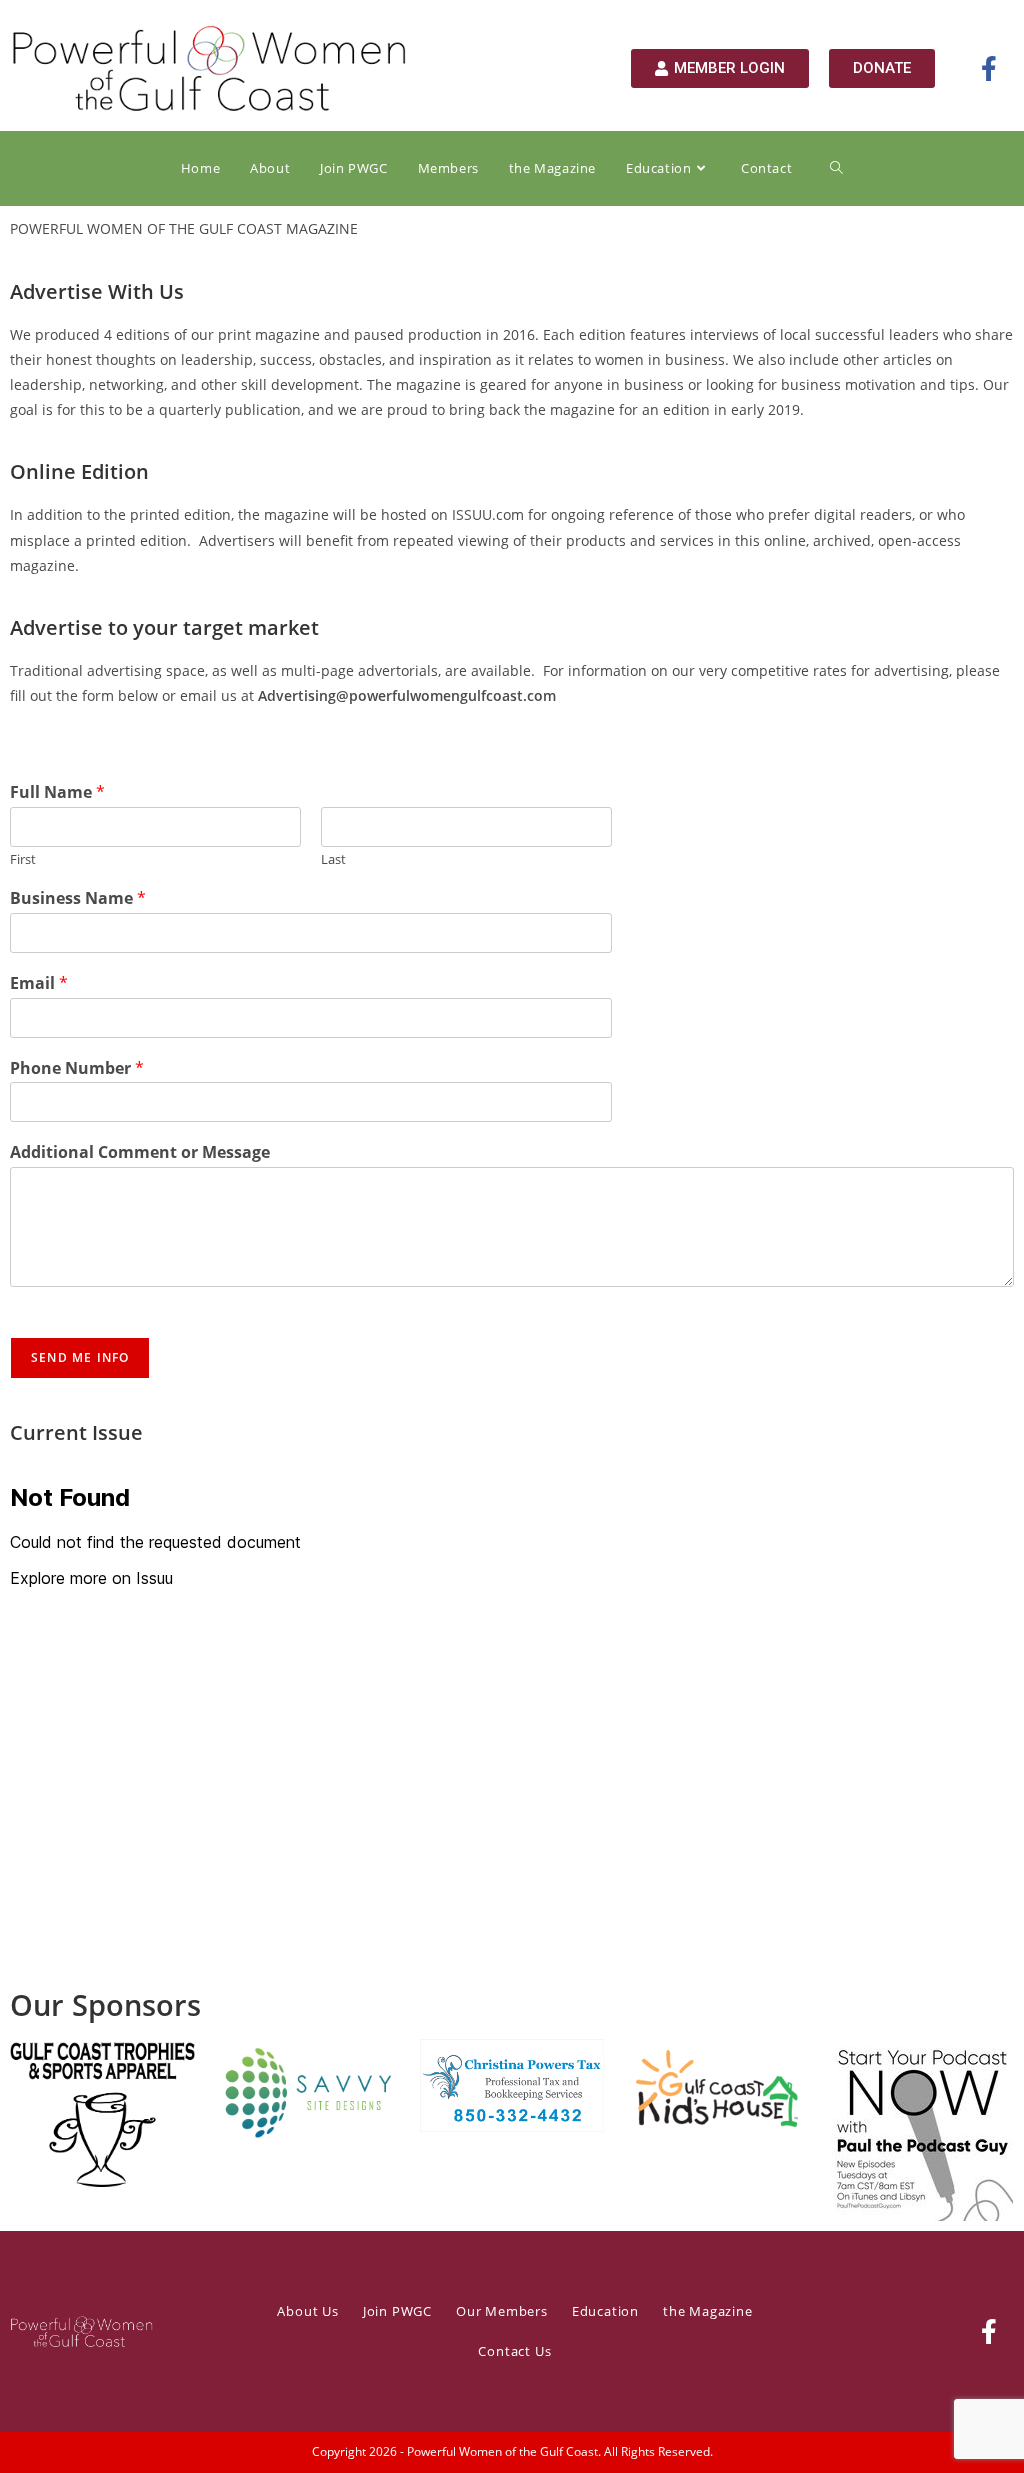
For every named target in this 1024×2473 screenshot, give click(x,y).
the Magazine (708, 2311)
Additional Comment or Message (140, 1152)
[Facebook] (989, 2331)
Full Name (57, 792)
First (23, 859)
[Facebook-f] (989, 68)
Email (39, 983)
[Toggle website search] (836, 168)
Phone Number (77, 1068)
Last (333, 859)
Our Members (502, 2311)
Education (605, 2311)
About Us (307, 2311)
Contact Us (514, 2351)
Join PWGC (397, 2311)
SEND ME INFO (80, 1357)
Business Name (78, 898)
